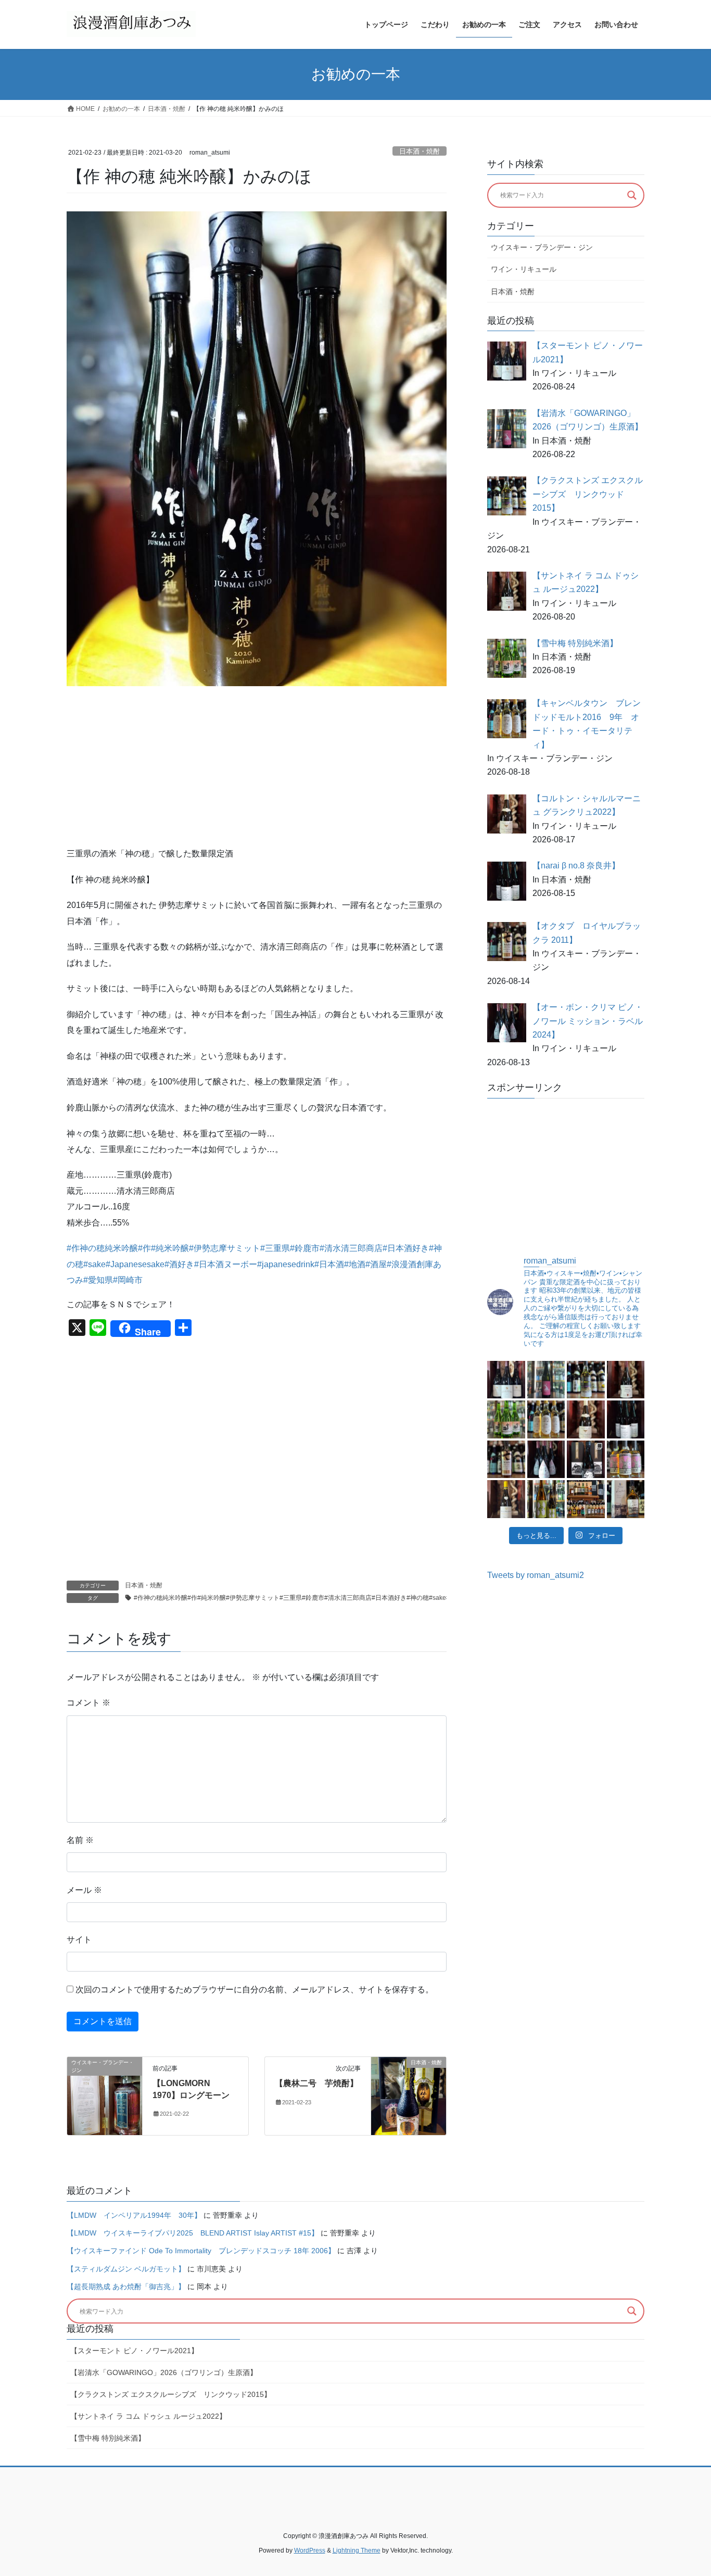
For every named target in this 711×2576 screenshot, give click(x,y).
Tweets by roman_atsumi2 (536, 1575)
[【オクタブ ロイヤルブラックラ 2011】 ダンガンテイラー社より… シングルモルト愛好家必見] (506, 1459)
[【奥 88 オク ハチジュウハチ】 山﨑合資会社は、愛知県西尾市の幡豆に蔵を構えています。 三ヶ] (546, 1499)
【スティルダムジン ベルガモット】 (126, 2269)
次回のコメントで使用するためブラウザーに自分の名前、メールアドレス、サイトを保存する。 (255, 1990)
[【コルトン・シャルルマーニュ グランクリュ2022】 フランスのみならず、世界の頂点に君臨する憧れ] (586, 1419)
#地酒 (355, 1264)
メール (84, 1890)
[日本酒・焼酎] (409, 2095)
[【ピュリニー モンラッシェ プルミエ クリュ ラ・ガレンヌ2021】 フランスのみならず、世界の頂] (506, 1499)
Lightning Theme (357, 2550)
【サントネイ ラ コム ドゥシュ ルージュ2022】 (148, 2416)
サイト (79, 1940)
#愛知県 (98, 1280)
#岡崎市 (128, 1280)
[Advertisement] (257, 769)
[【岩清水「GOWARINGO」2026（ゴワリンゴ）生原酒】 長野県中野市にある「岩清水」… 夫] (546, 1380)
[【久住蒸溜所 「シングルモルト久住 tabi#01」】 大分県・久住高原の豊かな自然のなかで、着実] (626, 1499)
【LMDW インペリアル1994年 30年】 (134, 2215)
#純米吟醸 (170, 1248)
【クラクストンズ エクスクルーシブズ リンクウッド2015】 (171, 2394)
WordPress (310, 2550)
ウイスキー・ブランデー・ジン (542, 247)
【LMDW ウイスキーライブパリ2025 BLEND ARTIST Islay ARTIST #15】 (193, 2233)
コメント (88, 1703)
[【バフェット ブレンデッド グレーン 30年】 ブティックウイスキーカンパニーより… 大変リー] (626, 1459)
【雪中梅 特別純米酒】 (108, 2438)
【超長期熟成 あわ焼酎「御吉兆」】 (126, 2287)
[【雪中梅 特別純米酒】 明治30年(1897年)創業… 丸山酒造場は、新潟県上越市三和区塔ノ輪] (506, 1419)
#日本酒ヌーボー (226, 1264)
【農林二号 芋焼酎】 (316, 2083)
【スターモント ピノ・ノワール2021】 (134, 2351)
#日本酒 (329, 1264)
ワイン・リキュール (524, 269)
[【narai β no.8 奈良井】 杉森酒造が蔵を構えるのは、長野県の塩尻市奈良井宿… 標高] (626, 1419)
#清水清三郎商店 (351, 1248)
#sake (94, 1264)
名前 (80, 1840)
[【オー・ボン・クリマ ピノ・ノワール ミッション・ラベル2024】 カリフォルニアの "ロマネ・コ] (546, 1459)
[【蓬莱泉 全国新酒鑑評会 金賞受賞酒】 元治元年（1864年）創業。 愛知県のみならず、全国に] (586, 1459)
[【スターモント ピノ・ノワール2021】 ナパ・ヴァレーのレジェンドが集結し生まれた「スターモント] (506, 1380)
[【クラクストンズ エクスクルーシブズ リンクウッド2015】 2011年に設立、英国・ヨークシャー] (586, 1380)
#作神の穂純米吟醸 (102, 1248)
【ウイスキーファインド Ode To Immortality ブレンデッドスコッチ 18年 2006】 (201, 2251)
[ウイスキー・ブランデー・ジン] (105, 2095)
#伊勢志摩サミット (225, 1248)
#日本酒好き (406, 1248)
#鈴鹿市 (305, 1248)
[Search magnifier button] (632, 195)
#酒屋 (376, 1264)
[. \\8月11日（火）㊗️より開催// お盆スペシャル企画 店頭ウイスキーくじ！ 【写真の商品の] (586, 1499)
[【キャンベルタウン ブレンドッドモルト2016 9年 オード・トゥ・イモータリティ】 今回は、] (546, 1419)
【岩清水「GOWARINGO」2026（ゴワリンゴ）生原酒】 (164, 2372)
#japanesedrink (286, 1264)
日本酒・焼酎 (420, 151)
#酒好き (179, 1264)
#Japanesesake (135, 1264)
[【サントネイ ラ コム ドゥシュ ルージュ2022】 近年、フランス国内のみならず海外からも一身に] (626, 1380)
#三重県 (275, 1248)
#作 (144, 1248)
